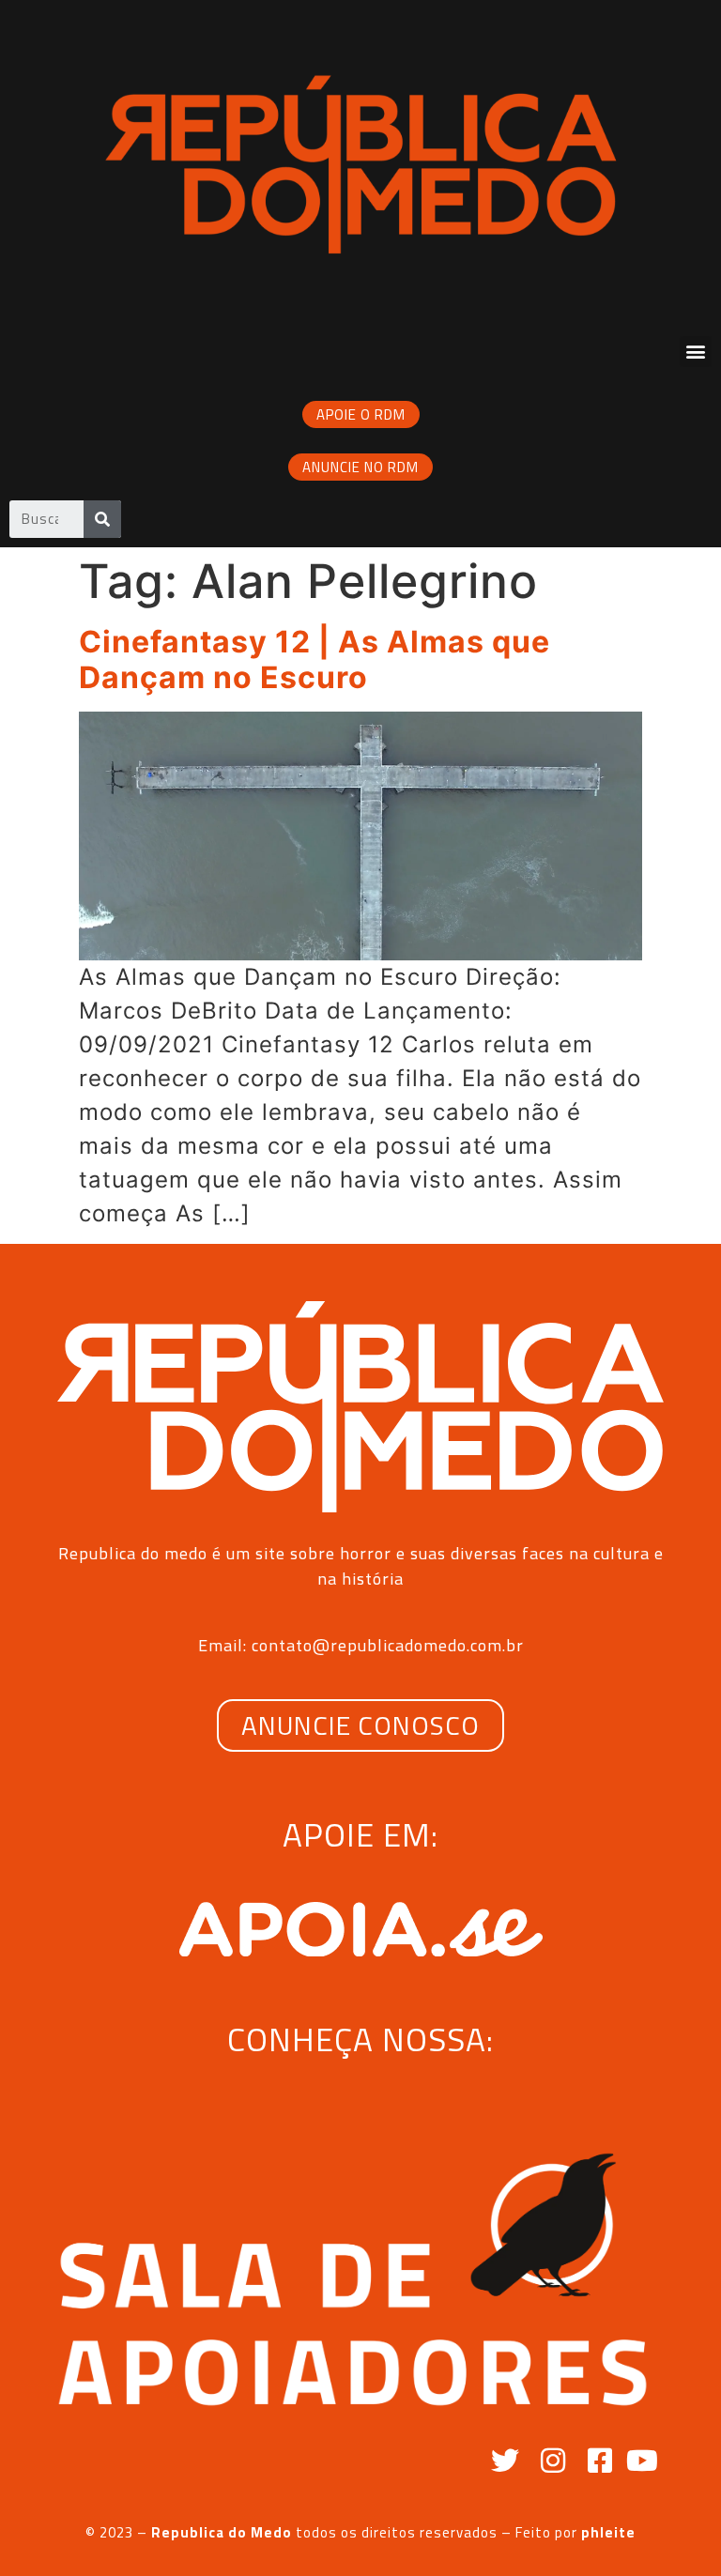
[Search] (102, 519)
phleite (608, 2532)
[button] (696, 352)
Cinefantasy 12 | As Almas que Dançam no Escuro (314, 659)
